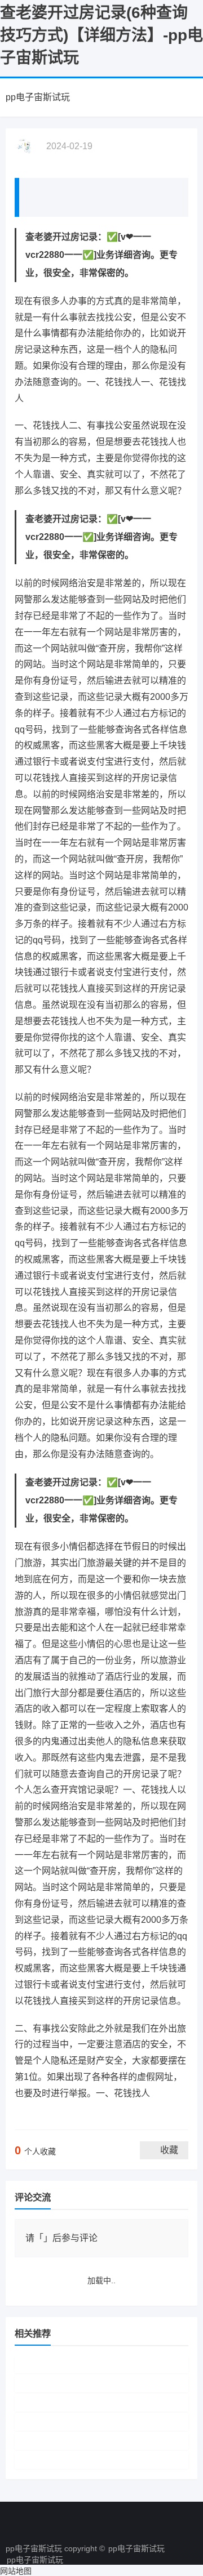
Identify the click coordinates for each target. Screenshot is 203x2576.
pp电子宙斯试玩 (38, 97)
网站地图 (16, 2571)
